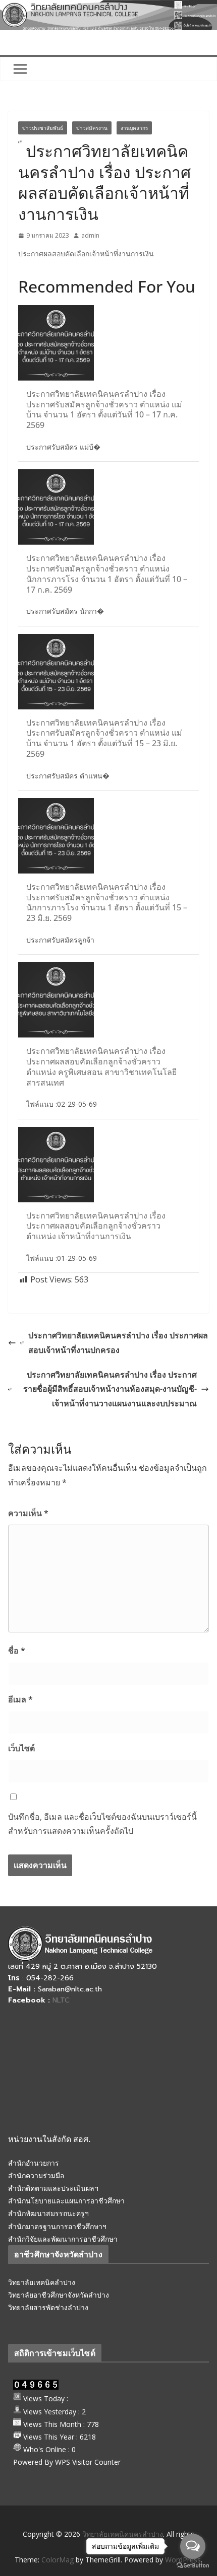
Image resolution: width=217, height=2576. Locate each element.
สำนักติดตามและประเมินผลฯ (53, 2188)
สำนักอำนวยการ (34, 2163)
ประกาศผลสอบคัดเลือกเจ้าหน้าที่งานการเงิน (86, 254)
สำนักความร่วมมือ (36, 2175)
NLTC (61, 2000)
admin (90, 235)
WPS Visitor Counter (88, 2462)
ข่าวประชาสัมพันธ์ (43, 128)
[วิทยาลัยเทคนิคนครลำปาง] (108, 7)
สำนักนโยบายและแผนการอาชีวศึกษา (66, 2201)
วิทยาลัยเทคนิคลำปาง (42, 2282)
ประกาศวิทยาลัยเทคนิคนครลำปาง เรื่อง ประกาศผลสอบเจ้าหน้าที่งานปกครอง (118, 1343)
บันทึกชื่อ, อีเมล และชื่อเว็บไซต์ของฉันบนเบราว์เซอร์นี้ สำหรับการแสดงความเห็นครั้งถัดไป (102, 1824)
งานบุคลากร (134, 128)
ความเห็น (28, 1513)
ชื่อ (17, 1651)
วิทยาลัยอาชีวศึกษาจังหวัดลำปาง (59, 2295)
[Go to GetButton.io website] (193, 2566)
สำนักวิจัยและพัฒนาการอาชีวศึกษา (63, 2239)
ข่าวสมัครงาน (92, 128)
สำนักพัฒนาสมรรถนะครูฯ (48, 2213)
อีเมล (20, 1699)
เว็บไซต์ (21, 1748)
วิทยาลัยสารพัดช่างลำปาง (48, 2307)
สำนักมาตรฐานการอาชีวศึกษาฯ (57, 2226)
